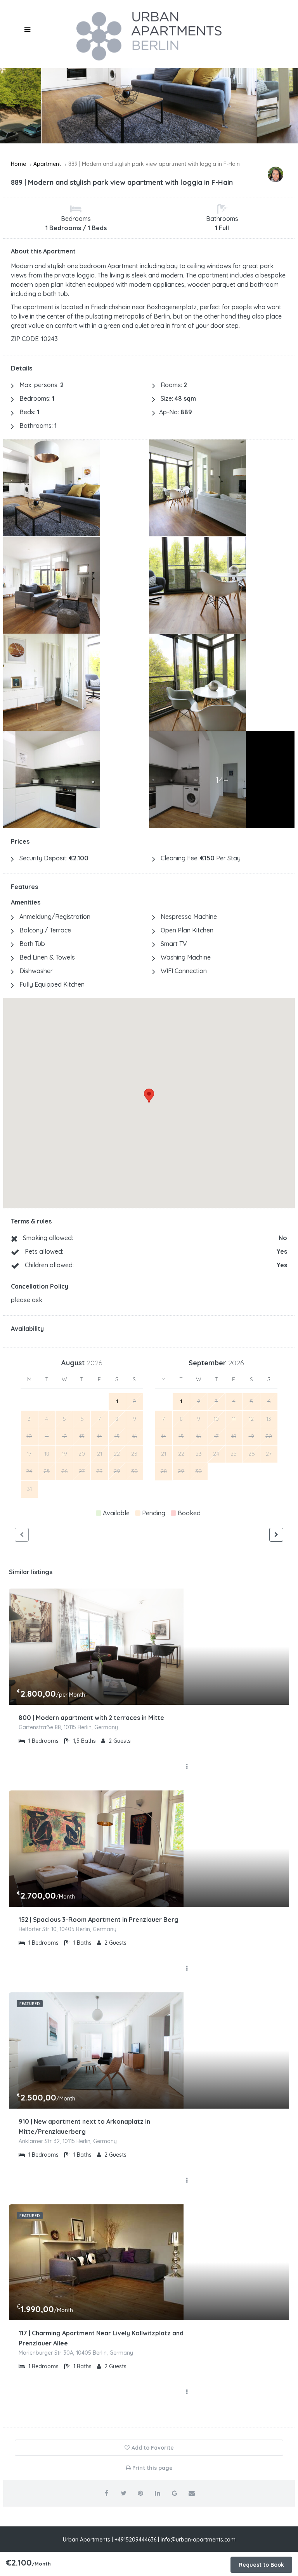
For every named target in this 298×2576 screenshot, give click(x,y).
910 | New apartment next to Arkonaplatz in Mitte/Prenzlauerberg (84, 2126)
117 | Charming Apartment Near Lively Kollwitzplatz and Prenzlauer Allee (101, 2338)
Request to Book (261, 2565)
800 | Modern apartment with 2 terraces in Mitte (91, 1718)
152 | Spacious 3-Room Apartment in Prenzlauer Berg (99, 1920)
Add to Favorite (152, 2448)
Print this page (152, 2468)
